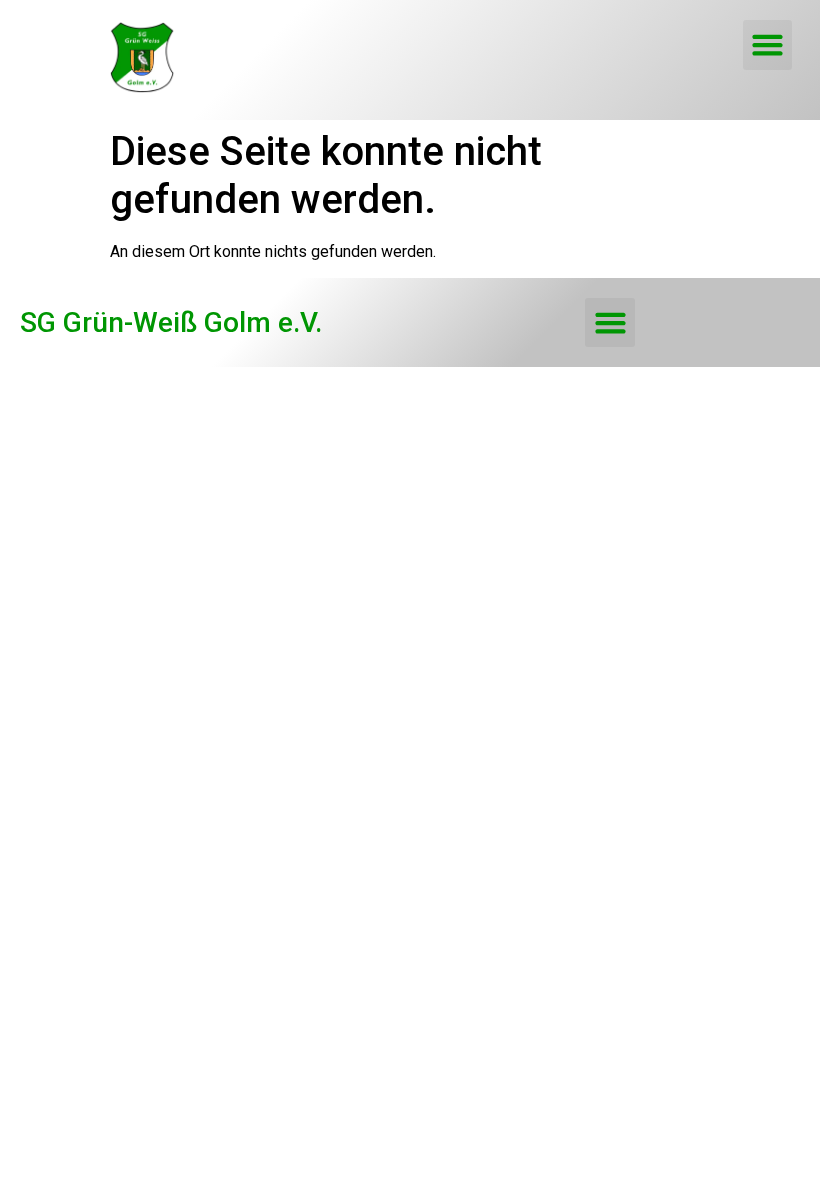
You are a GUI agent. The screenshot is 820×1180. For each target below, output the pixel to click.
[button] (768, 45)
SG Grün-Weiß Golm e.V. (171, 322)
